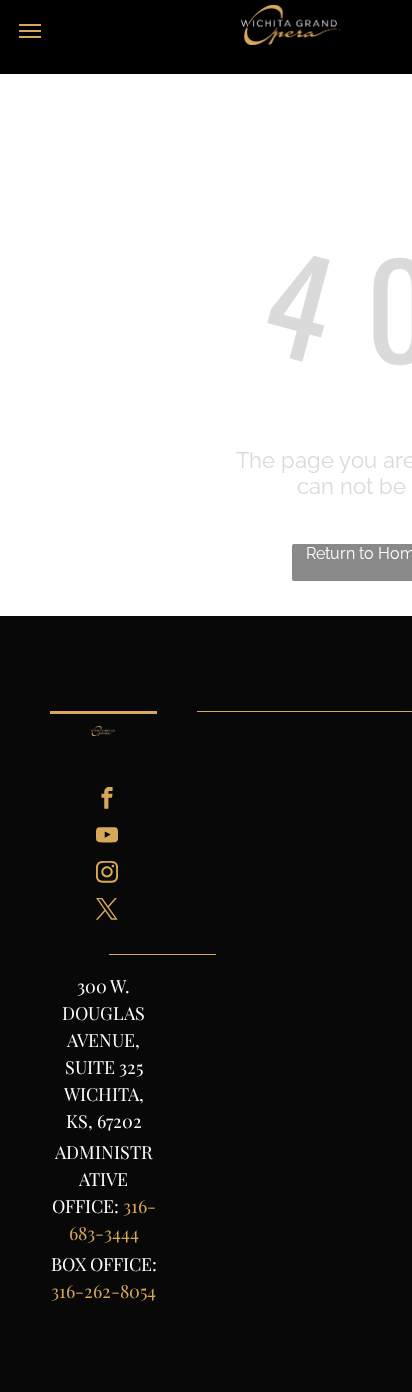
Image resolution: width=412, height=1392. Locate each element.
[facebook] (107, 800)
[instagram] (107, 874)
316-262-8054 (103, 1291)
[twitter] (107, 911)
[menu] (30, 31)
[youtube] (107, 837)
